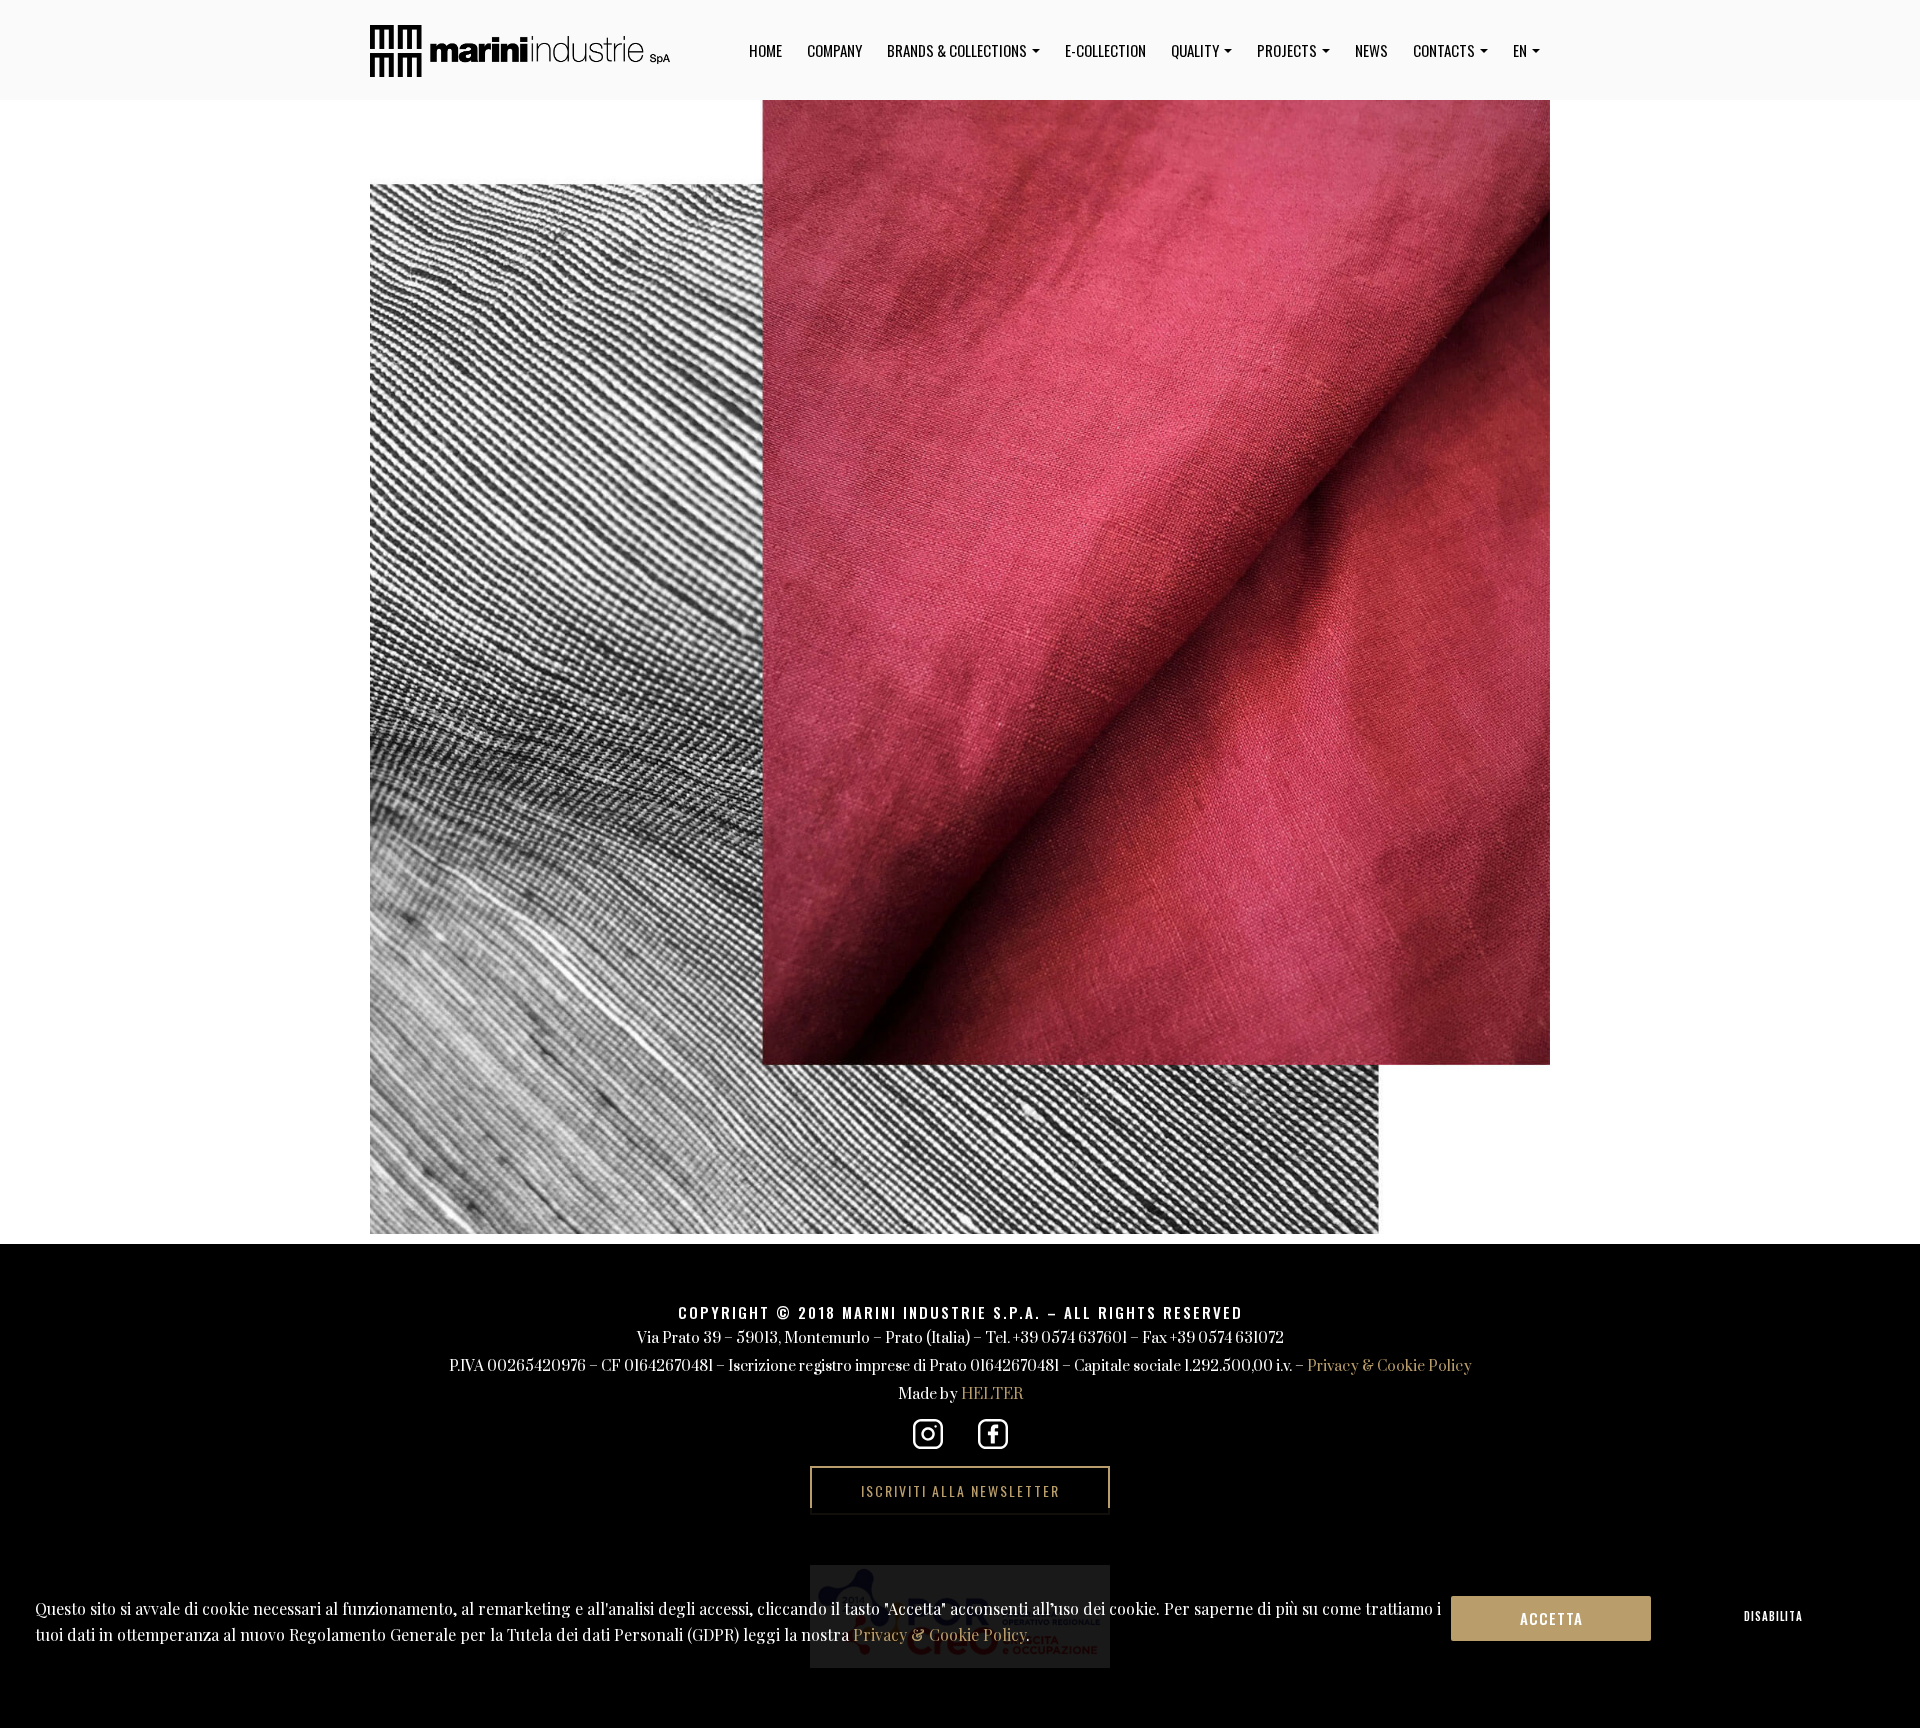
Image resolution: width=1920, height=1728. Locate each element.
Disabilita (1773, 1616)
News (1371, 50)
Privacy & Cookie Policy (1389, 1366)
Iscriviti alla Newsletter (960, 1490)
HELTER (992, 1394)
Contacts (1445, 50)
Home (765, 50)
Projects (1288, 50)
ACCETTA (1551, 1618)
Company (834, 50)
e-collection (1105, 50)
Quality (1196, 50)
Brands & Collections (958, 50)
